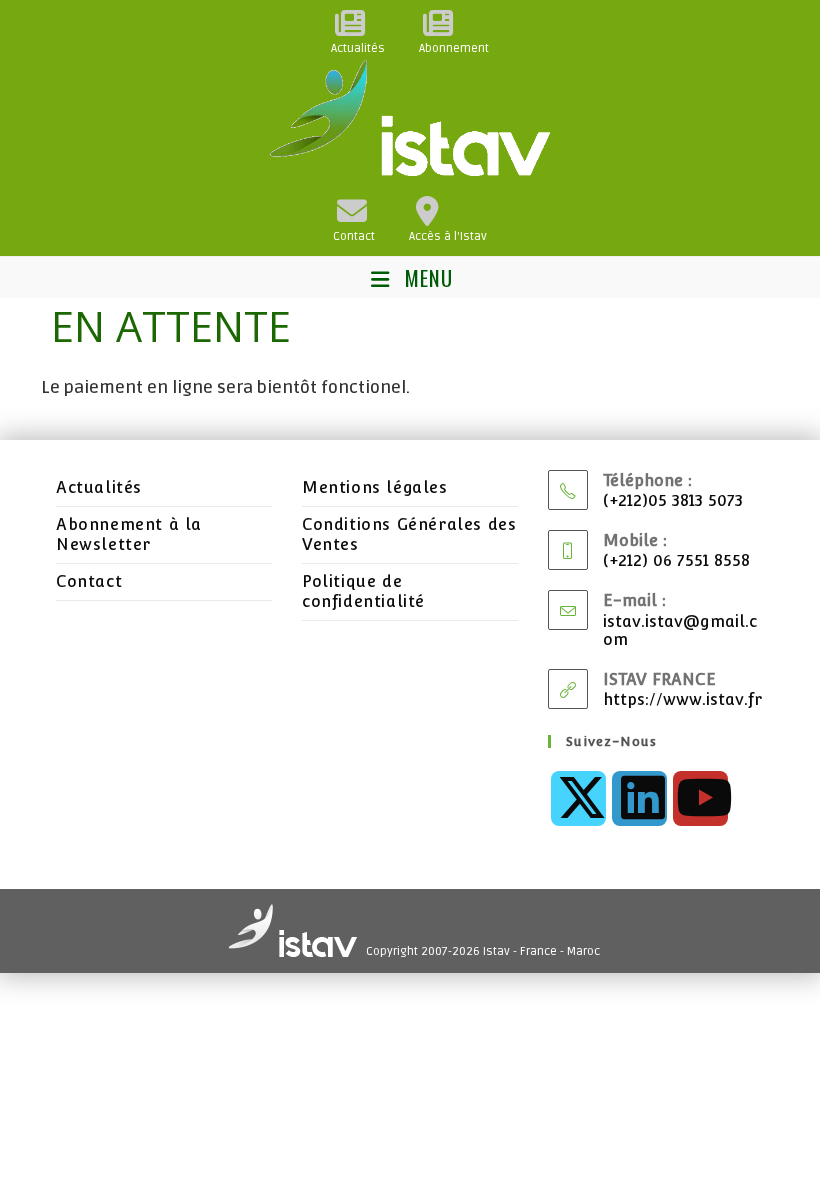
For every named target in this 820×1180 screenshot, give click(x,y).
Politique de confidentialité (363, 591)
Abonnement (454, 48)
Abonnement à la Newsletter (129, 534)
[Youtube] (700, 798)
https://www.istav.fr (682, 699)
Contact (354, 236)
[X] (578, 798)
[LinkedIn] (639, 798)
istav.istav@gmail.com (680, 630)
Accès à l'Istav (448, 236)
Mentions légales (375, 487)
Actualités (358, 48)
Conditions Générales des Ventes (409, 534)
